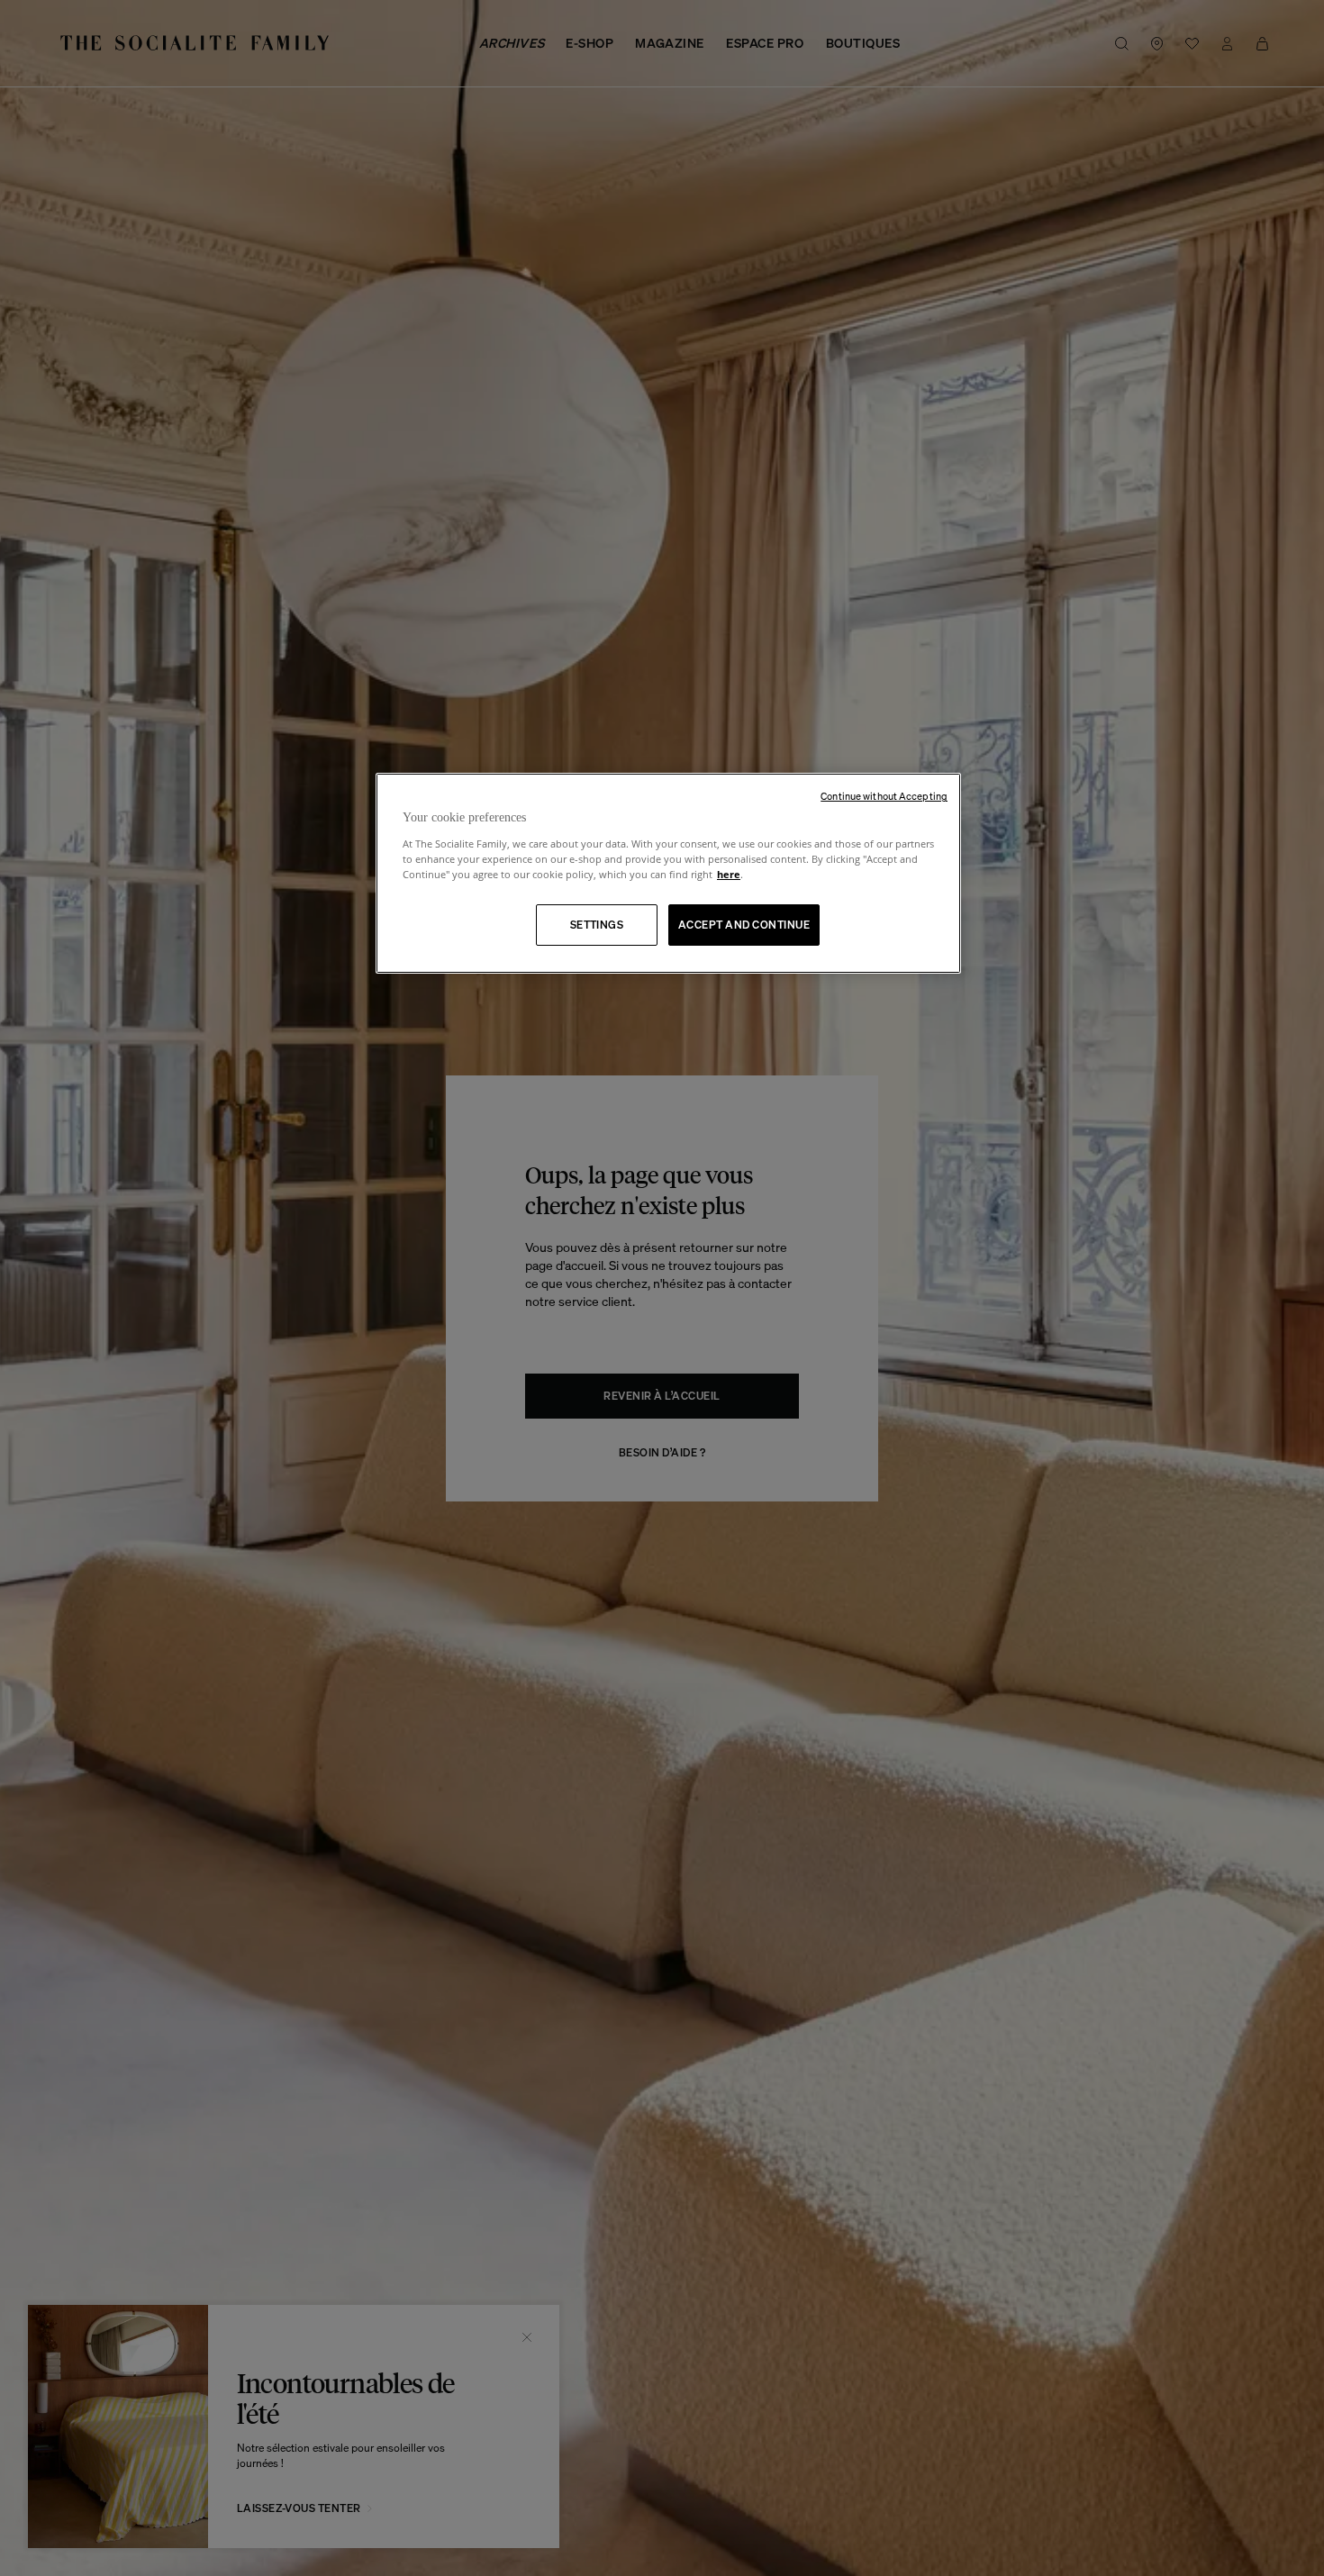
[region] (668, 873)
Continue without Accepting (884, 796)
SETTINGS (597, 925)
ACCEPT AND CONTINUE (744, 925)
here (729, 874)
